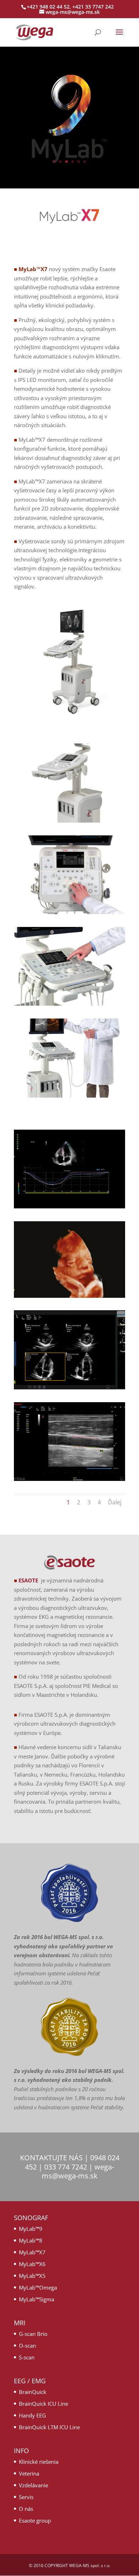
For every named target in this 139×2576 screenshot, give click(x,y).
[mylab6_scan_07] (69, 1296)
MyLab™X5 (32, 2276)
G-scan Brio (33, 2334)
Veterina (29, 2473)
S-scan (27, 2357)
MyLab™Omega (38, 2287)
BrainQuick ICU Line (43, 2404)
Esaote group (35, 2520)
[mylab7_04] (69, 912)
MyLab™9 (31, 2229)
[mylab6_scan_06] (69, 1387)
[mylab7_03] (69, 820)
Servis (26, 2497)
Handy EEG (32, 2415)
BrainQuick (33, 2392)
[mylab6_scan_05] (69, 1479)
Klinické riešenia (39, 2462)
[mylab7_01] (69, 1095)
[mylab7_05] (69, 1004)
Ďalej (115, 1502)
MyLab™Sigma (37, 2299)
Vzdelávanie (34, 2485)
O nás (26, 2509)
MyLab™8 (31, 2240)
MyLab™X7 (32, 2252)
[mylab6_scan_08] (69, 1206)
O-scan (27, 2346)
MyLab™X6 (32, 2264)
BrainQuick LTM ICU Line (49, 2427)
